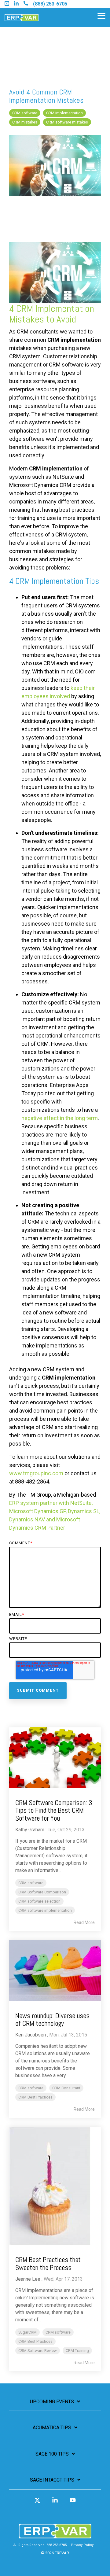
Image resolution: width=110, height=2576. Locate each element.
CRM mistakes (25, 122)
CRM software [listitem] (31, 1883)
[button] (101, 15)
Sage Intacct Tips (52, 2480)
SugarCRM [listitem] (28, 2332)
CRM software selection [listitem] (39, 1901)
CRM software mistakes (67, 122)
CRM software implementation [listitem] (45, 1910)
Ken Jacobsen (31, 2035)
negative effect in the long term (60, 1118)
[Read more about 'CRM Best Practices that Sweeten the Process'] (55, 2186)
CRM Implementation (55, 308)
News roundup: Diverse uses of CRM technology (52, 2020)
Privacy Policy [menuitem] (82, 2545)
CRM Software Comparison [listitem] (42, 1892)
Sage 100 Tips (52, 2454)
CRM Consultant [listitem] (66, 2088)
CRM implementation (64, 113)
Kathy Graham (30, 1830)
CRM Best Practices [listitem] (35, 2097)
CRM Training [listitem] (77, 2351)
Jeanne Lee (28, 2279)
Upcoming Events (52, 2402)
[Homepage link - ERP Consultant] (55, 2535)
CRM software (25, 113)
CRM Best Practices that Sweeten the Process (48, 2263)
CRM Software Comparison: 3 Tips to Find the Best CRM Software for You (54, 1810)
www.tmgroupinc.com (36, 1473)
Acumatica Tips (52, 2428)
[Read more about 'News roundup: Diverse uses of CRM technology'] (55, 1971)
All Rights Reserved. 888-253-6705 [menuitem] (40, 2545)
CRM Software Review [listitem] (38, 2351)
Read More (84, 1922)
